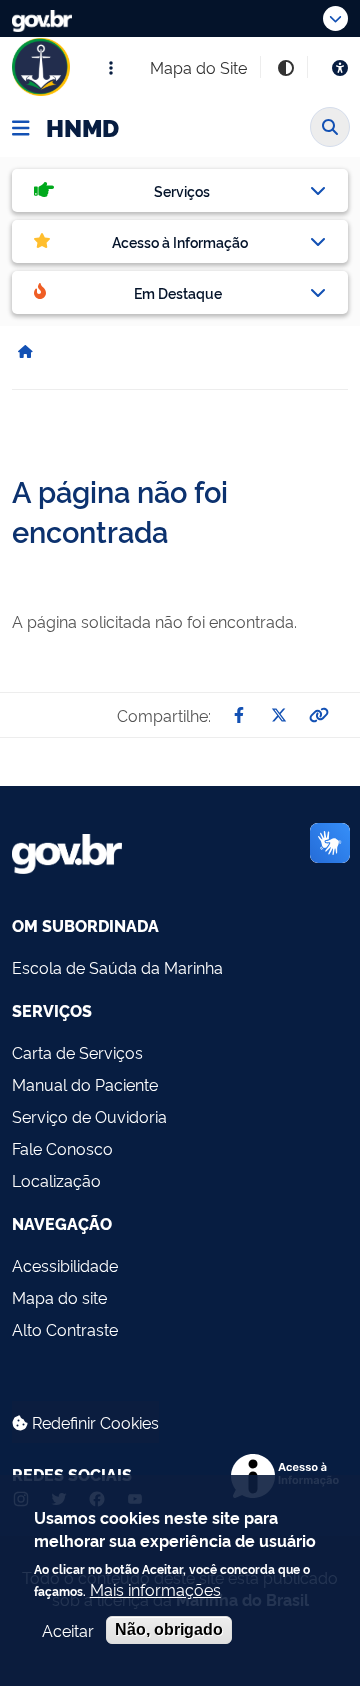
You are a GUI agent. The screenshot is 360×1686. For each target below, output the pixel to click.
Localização (56, 1180)
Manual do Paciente (85, 1084)
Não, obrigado (169, 1629)
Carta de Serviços (77, 1052)
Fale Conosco (62, 1148)
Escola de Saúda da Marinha (117, 967)
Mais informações (155, 1589)
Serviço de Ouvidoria (89, 1116)
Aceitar (68, 1630)
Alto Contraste (65, 1329)
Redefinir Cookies (93, 1422)
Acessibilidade (65, 1265)
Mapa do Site (198, 67)
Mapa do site (59, 1297)
